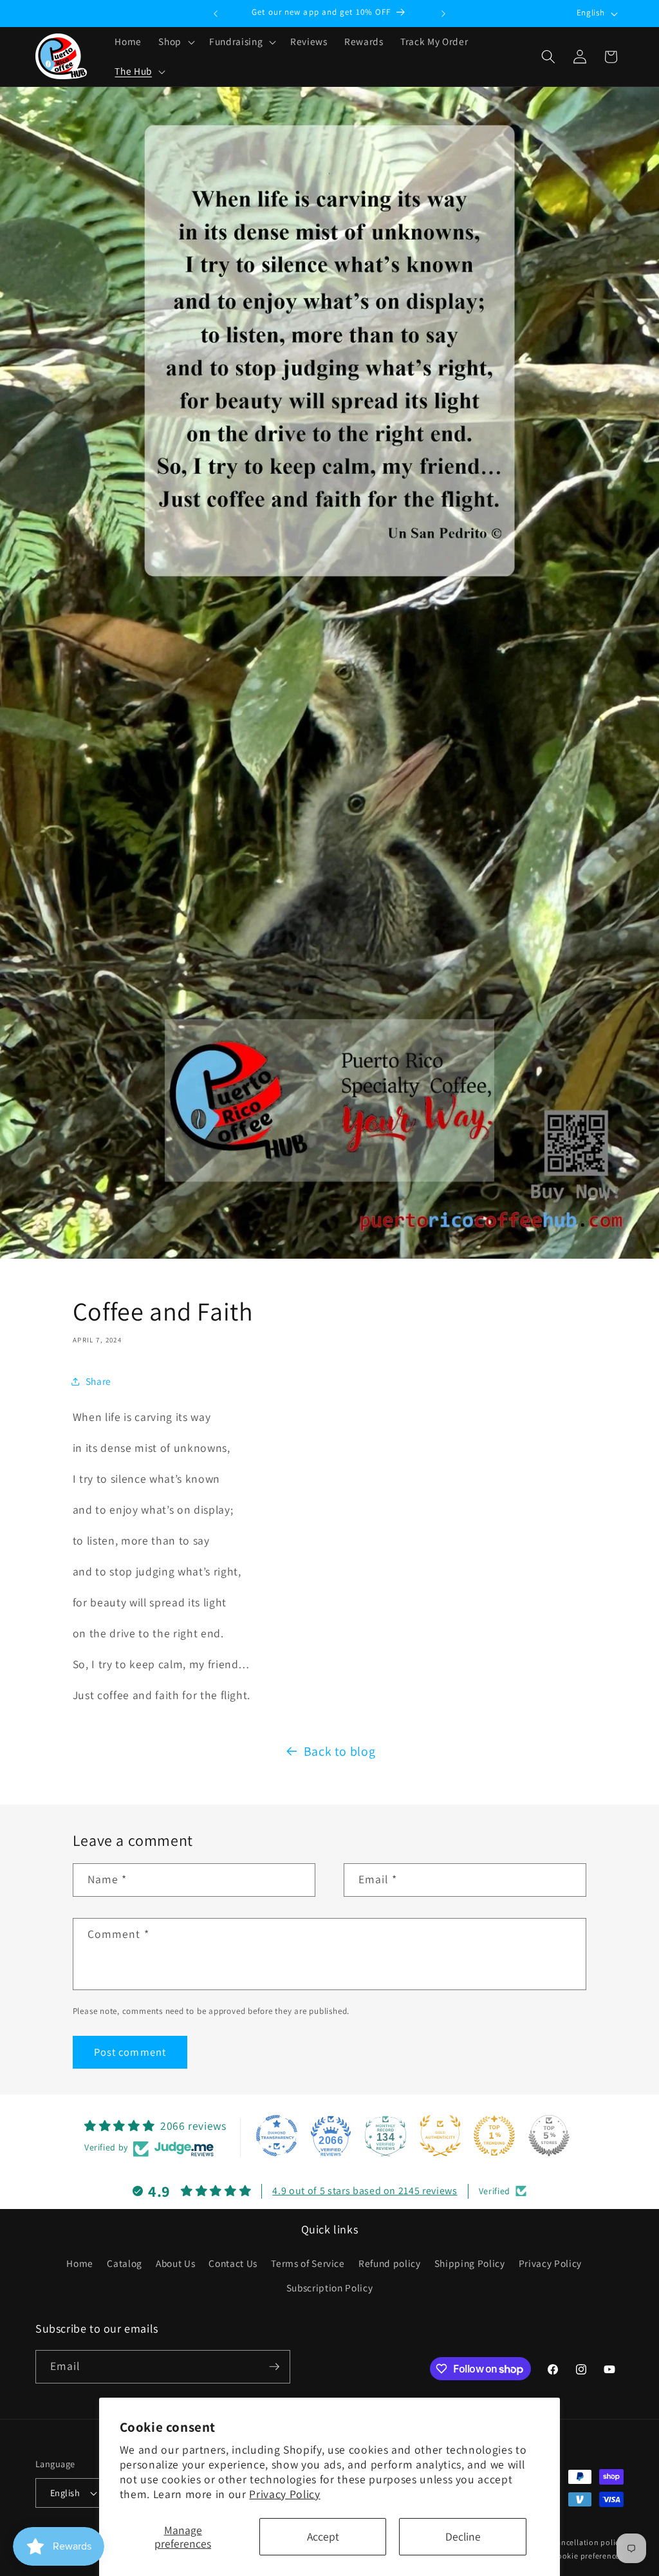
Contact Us (233, 2263)
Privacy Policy (284, 2494)
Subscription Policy (330, 2288)
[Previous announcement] (216, 14)
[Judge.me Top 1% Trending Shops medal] (494, 2136)
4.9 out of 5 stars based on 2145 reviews (365, 2191)
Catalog (125, 2263)
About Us (175, 2263)
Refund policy (390, 2263)
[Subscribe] (274, 2367)
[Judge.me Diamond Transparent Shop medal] (277, 2136)
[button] (175, 42)
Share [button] (98, 1381)
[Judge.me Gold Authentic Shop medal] (440, 2136)
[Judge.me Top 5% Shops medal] (549, 2136)
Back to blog (340, 1751)
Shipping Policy (470, 2263)
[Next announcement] (443, 14)
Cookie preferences (588, 2556)
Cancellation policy (588, 2542)
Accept (323, 2536)
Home (80, 2263)
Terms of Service (308, 2263)
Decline (463, 2536)
